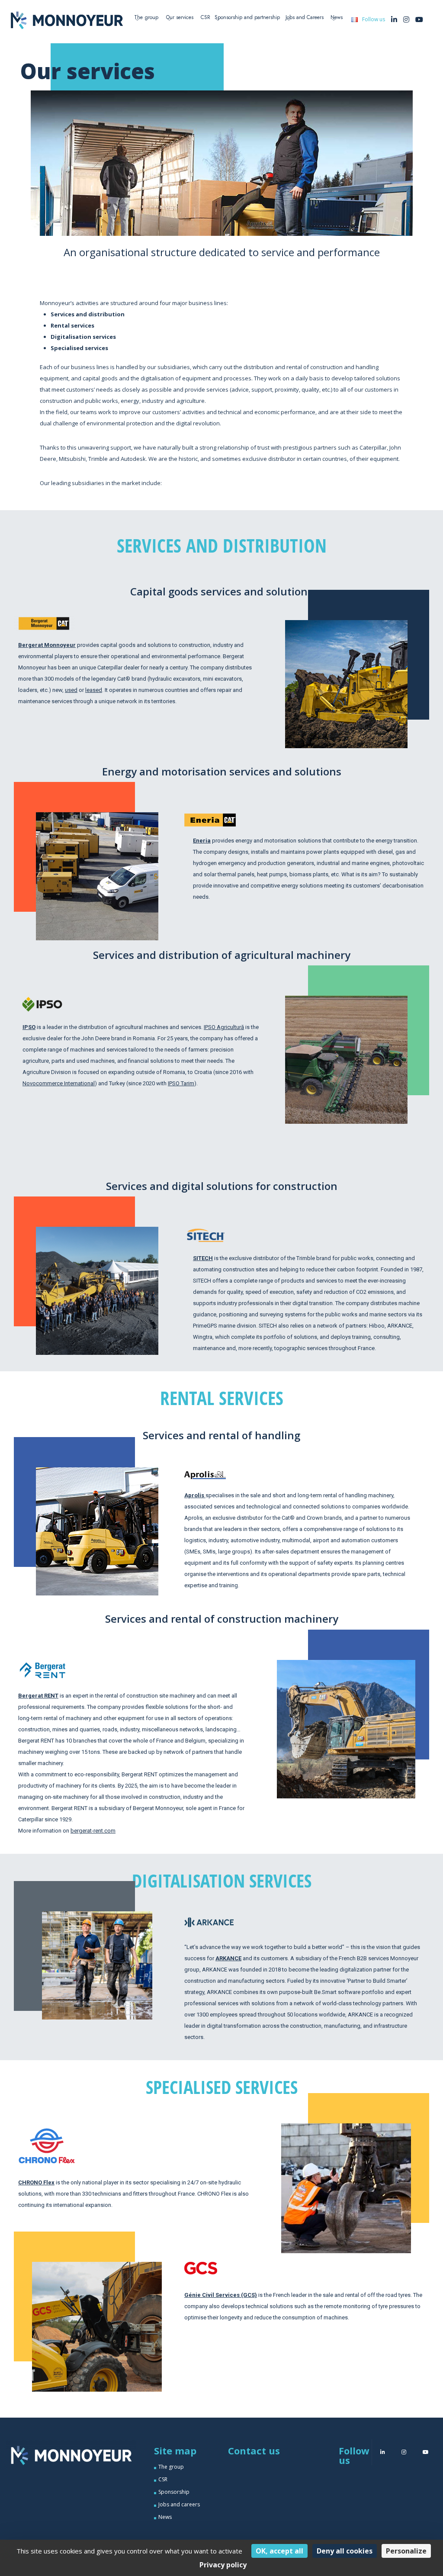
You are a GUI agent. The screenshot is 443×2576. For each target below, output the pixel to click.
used (71, 690)
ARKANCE (228, 1958)
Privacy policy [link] (223, 2565)
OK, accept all (279, 2551)
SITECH (203, 1258)
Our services (180, 17)
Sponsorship (174, 2492)
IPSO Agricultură (224, 1027)
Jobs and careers (179, 2504)
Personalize (406, 2551)
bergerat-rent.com (93, 1831)
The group (171, 2467)
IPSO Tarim (181, 1083)
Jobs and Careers (305, 17)
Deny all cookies (345, 2551)
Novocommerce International (59, 1083)
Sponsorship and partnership (247, 17)
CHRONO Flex (36, 2182)
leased (94, 690)
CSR (205, 17)
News (337, 17)
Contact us (254, 2451)
